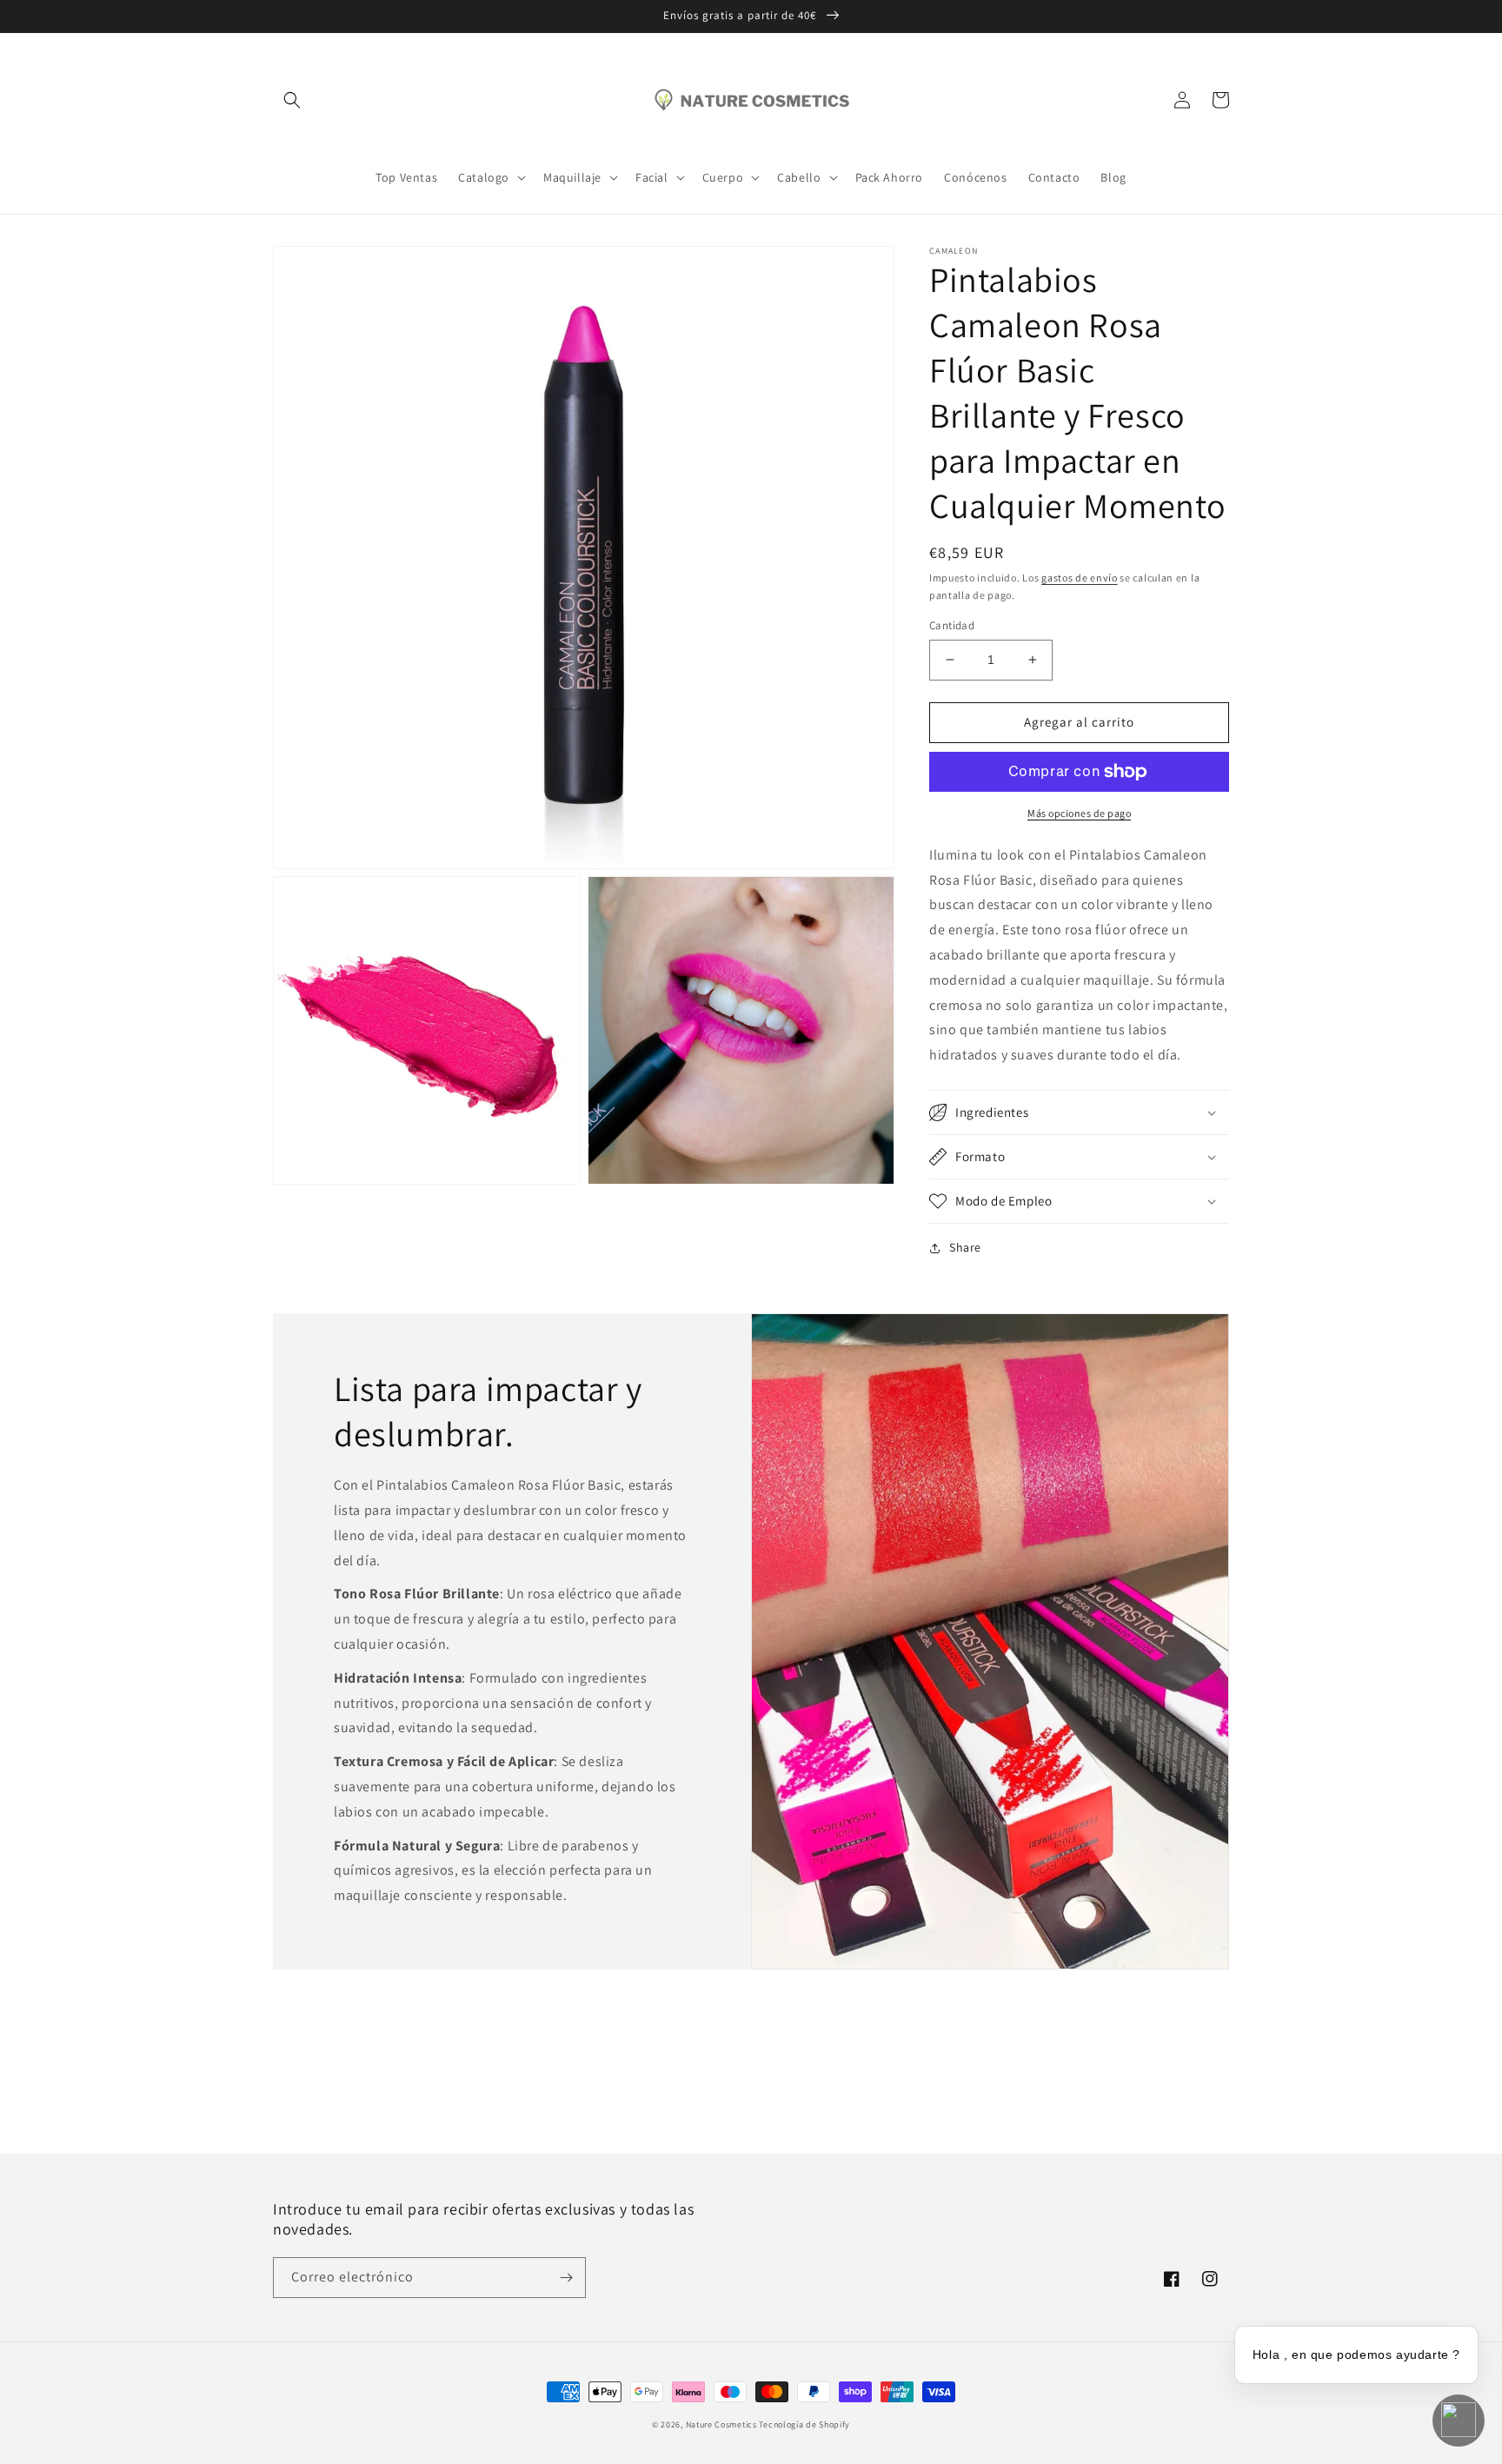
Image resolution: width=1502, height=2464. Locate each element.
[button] (292, 100)
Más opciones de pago (1079, 813)
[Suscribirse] (566, 2278)
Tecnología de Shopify (804, 2424)
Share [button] (965, 1247)
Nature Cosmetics (721, 2424)
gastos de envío (1080, 578)
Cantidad (952, 625)
